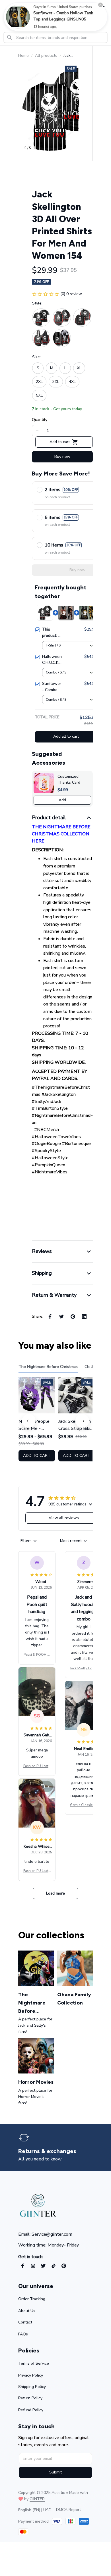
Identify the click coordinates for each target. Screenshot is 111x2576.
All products (46, 56)
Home (23, 56)
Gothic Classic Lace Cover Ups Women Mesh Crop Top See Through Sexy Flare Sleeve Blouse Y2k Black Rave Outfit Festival (84, 1805)
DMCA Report (68, 2510)
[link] (18, 17)
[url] (37, 2499)
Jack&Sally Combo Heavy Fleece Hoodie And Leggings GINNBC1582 (84, 1668)
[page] (47, 2151)
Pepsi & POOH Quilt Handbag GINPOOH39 (37, 1655)
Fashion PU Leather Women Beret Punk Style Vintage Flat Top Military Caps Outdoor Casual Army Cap (37, 1766)
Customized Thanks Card (69, 780)
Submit (55, 2472)
